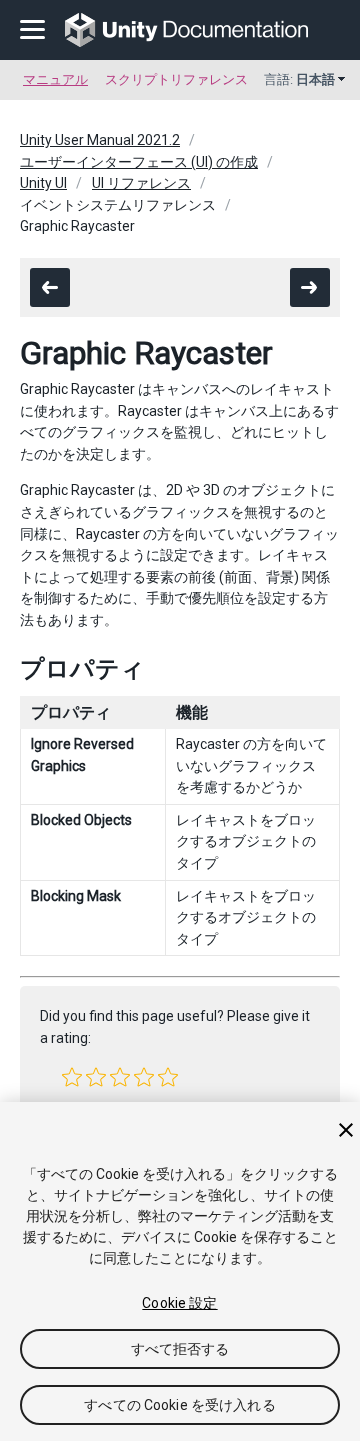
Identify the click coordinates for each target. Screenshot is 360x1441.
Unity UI (43, 183)
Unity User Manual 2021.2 (100, 140)
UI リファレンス (141, 183)
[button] (72, 1077)
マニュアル (55, 79)
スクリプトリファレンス (176, 79)
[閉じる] (346, 1130)
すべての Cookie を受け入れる (180, 1405)
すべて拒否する (180, 1349)
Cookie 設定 (179, 1303)
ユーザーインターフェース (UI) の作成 (139, 162)
